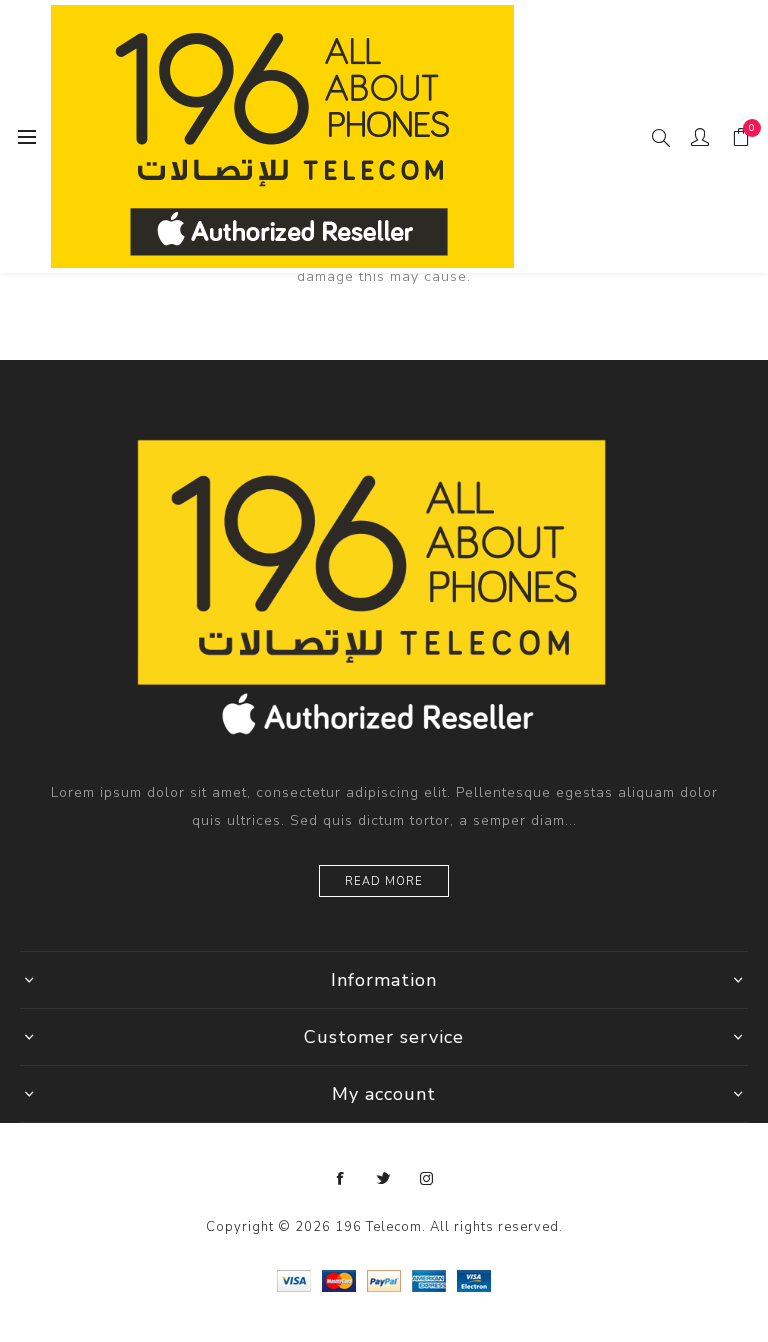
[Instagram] (427, 1179)
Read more (384, 881)
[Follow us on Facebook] (341, 1179)
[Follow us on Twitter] (384, 1179)
